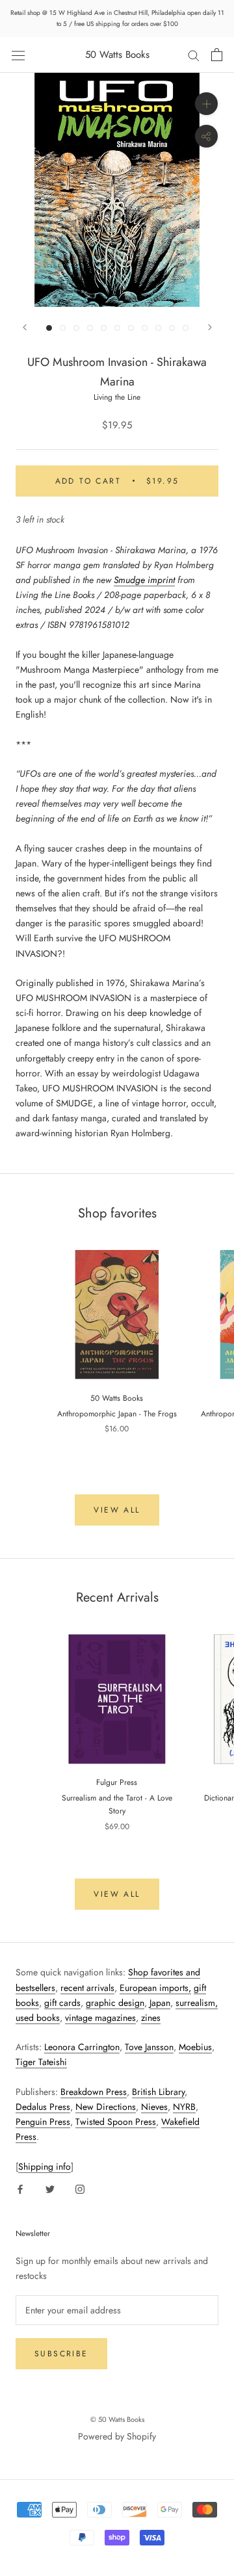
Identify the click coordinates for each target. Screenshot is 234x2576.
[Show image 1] (49, 328)
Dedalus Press (43, 2107)
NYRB (184, 2107)
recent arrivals (87, 1988)
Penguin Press (43, 2122)
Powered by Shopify (117, 2436)
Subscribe (61, 2354)
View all (117, 1510)
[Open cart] (217, 55)
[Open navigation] (18, 55)
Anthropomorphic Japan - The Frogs (117, 1414)
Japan (160, 2003)
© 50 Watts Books (117, 2419)
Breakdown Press (94, 2092)
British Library (158, 2092)
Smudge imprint (144, 580)
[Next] (210, 327)
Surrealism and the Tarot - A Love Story (117, 1804)
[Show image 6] (117, 328)
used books (38, 2018)
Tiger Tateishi (41, 2062)
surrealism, (197, 2003)
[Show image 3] (76, 328)
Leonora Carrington (82, 2047)
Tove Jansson (149, 2047)
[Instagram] (80, 2189)
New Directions (106, 2107)
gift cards (62, 2003)
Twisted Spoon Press (116, 2122)
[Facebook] (20, 2189)
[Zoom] (206, 104)
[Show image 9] (158, 328)
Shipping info (45, 2166)
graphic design (115, 2003)
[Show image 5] (104, 328)
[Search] (194, 55)
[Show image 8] (145, 328)
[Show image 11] (186, 328)
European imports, (155, 1988)
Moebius (195, 2047)
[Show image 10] (172, 328)
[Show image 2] (63, 328)
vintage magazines (100, 2018)
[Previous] (25, 327)
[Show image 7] (131, 328)
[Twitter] (50, 2189)
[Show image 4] (90, 328)
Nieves (154, 2107)
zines (151, 2018)
